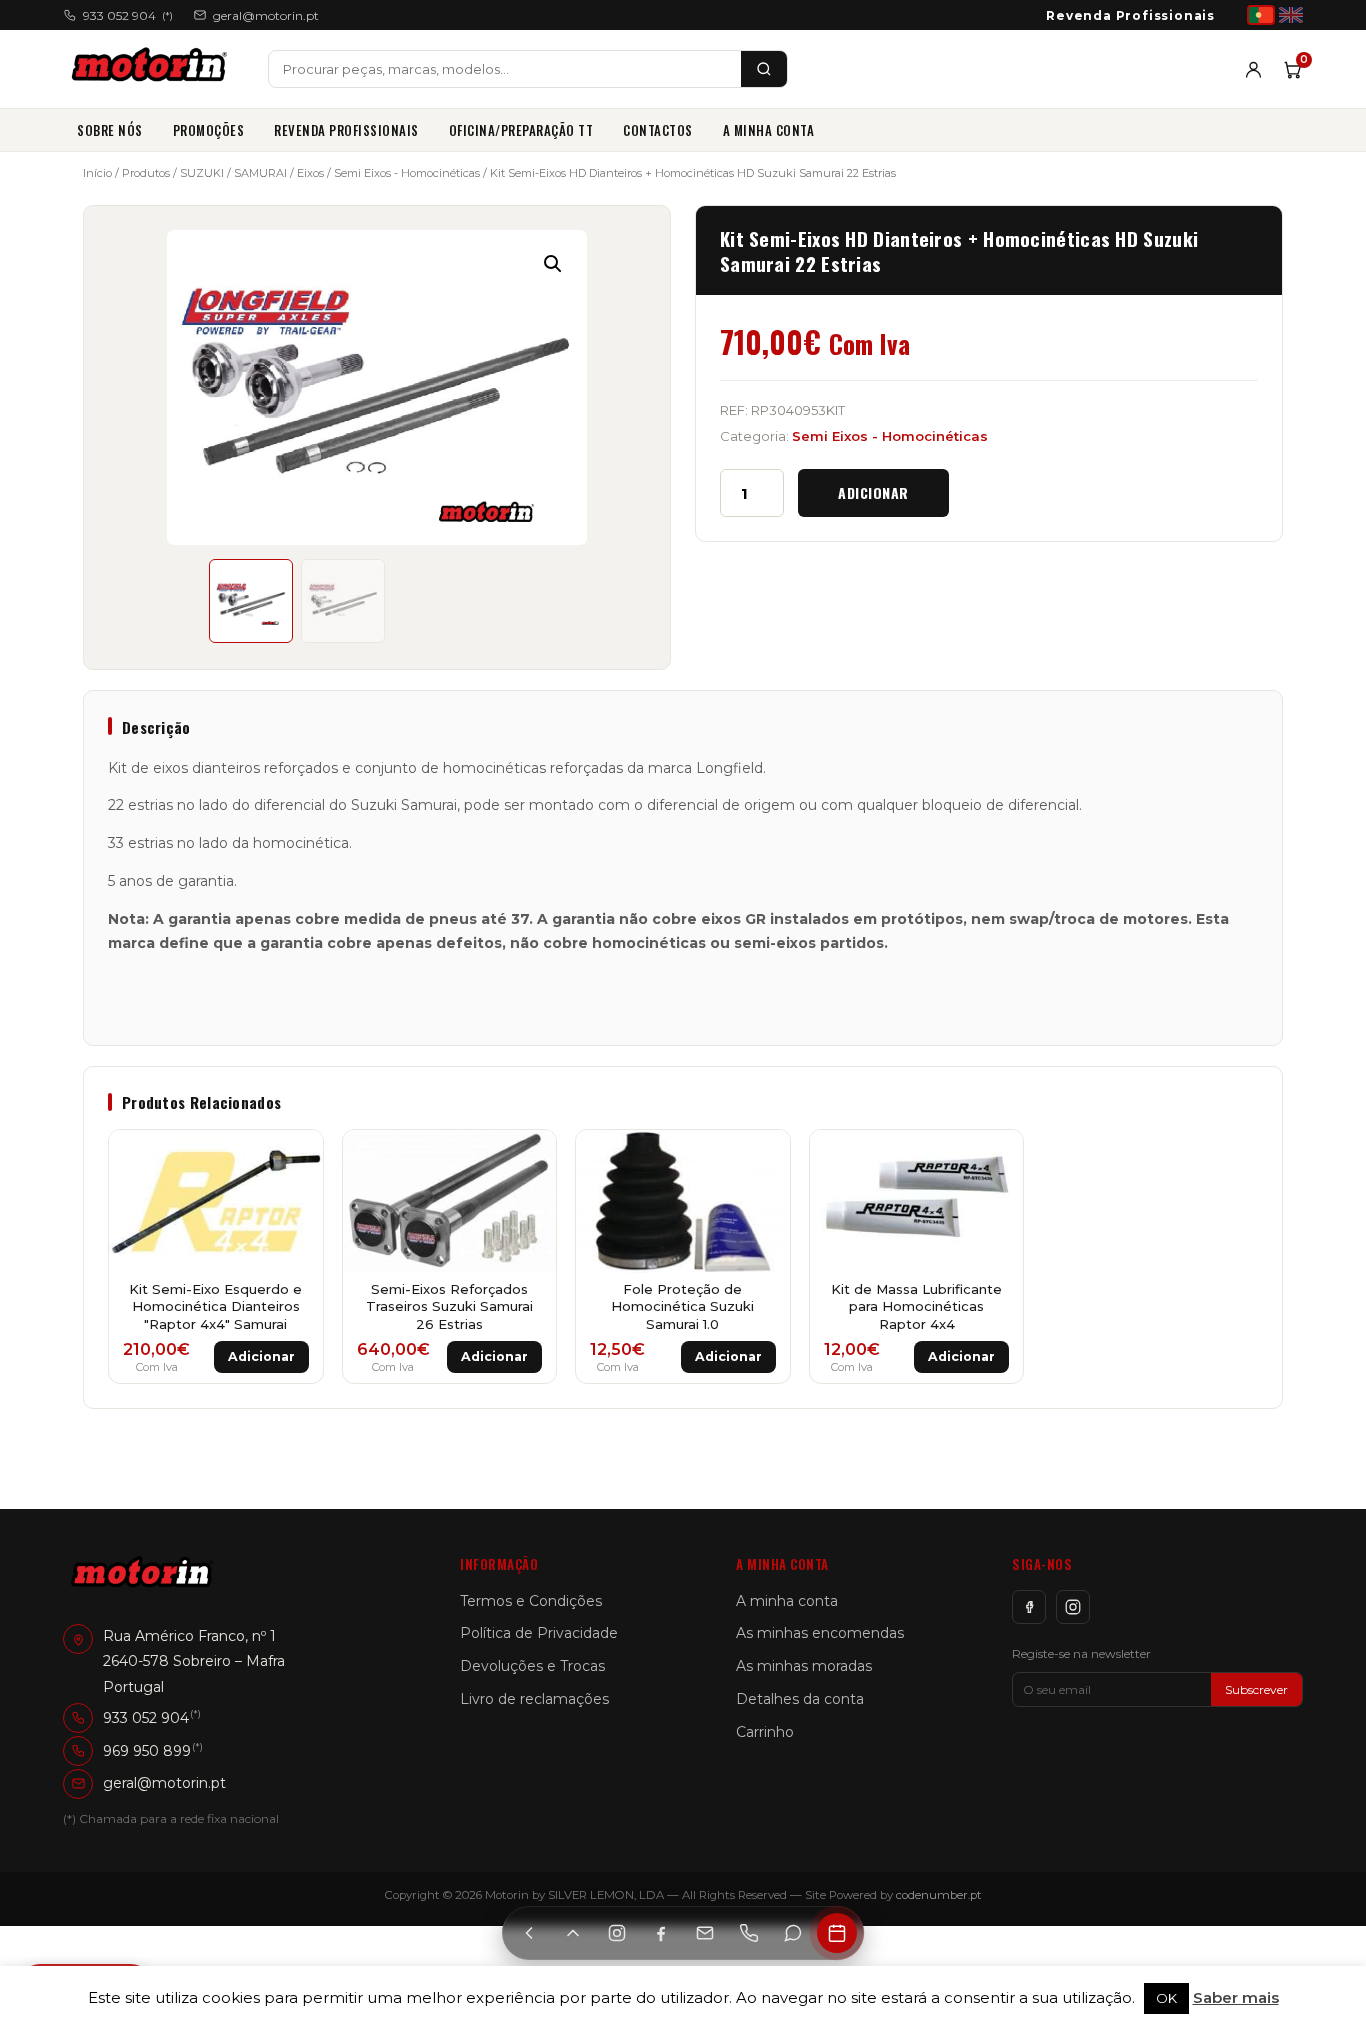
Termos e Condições (531, 1601)
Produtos (146, 173)
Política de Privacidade (539, 1633)
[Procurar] (764, 69)
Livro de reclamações (534, 1699)
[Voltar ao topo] (573, 1933)
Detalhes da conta (800, 1699)
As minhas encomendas (820, 1633)
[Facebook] (1029, 1607)
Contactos (658, 130)
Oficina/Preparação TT (521, 130)
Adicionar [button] (261, 1356)
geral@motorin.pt (266, 15)
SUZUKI (202, 173)
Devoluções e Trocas (532, 1666)
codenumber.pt (939, 1895)
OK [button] (1166, 1998)
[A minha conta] (1253, 69)
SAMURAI (260, 173)
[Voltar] (529, 1933)
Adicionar (873, 492)
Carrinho (765, 1732)
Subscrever (1256, 1689)
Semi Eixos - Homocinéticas (407, 173)
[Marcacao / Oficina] (837, 1933)
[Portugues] (1261, 15)
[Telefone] (749, 1933)
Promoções (209, 130)
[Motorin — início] (153, 69)
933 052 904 (128, 15)
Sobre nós (110, 130)
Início (97, 173)
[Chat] (793, 1933)
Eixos (310, 173)
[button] (553, 264)
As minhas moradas (804, 1666)
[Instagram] (1073, 1607)
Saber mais (1236, 1997)
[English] (1291, 15)
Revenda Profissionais (1130, 15)
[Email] (705, 1933)
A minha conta (769, 130)
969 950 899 (147, 1751)
